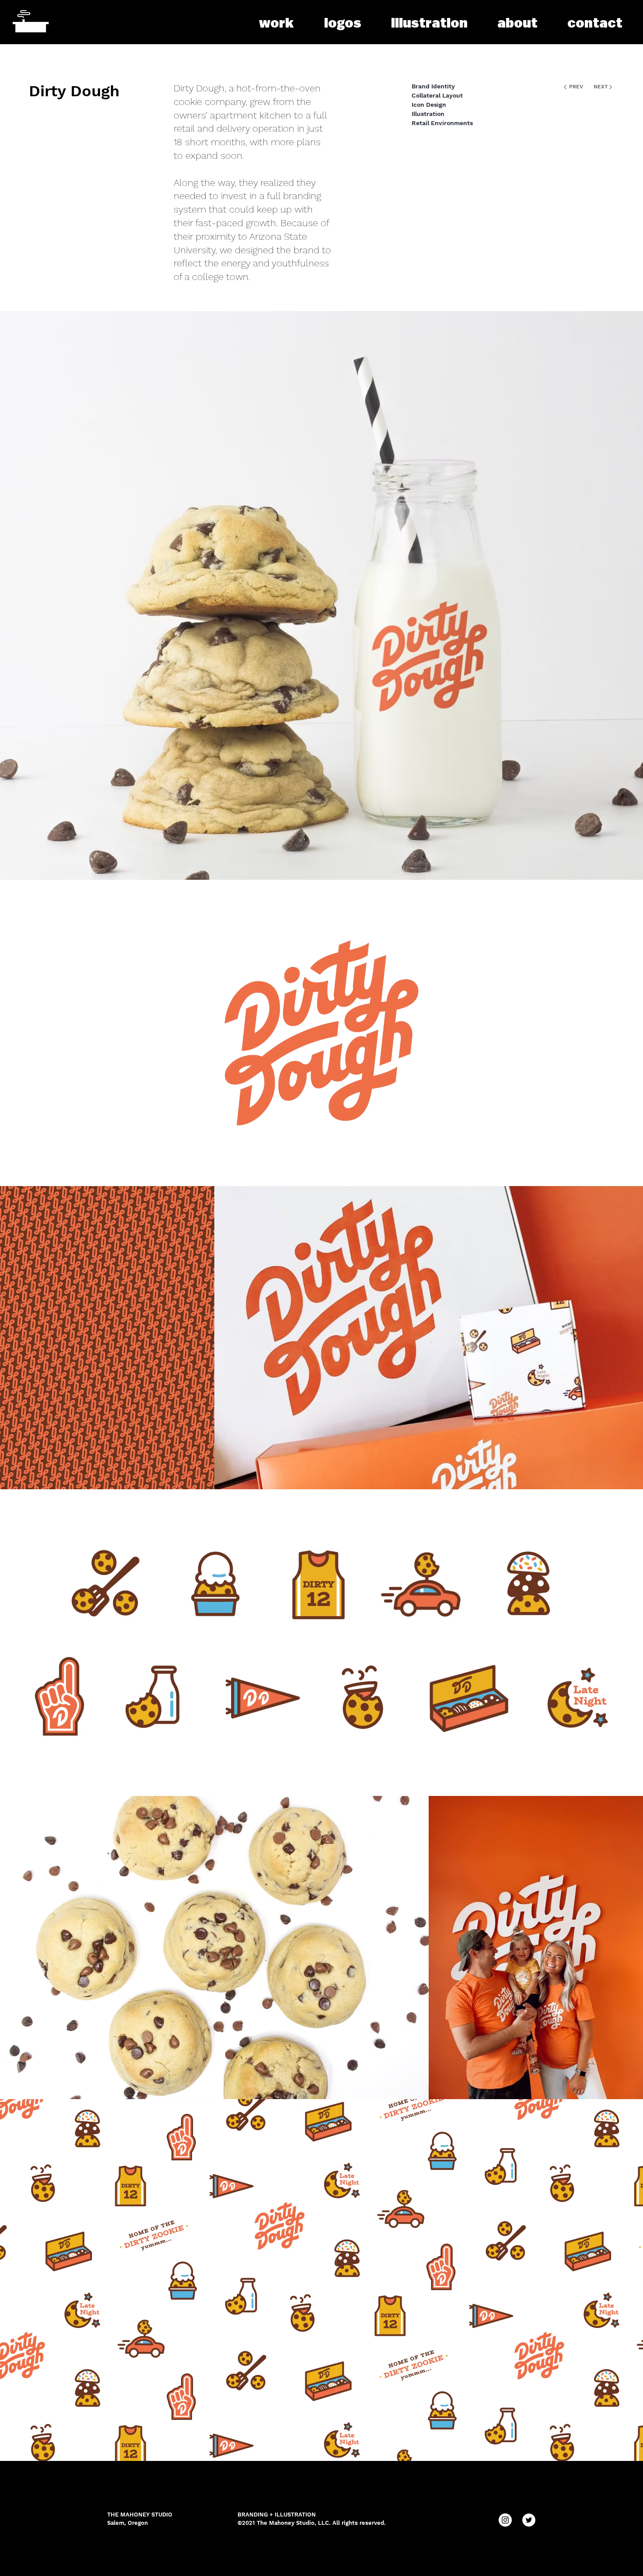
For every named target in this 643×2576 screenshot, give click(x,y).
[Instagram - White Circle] (505, 2520)
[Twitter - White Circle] (529, 2520)
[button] (429, 23)
